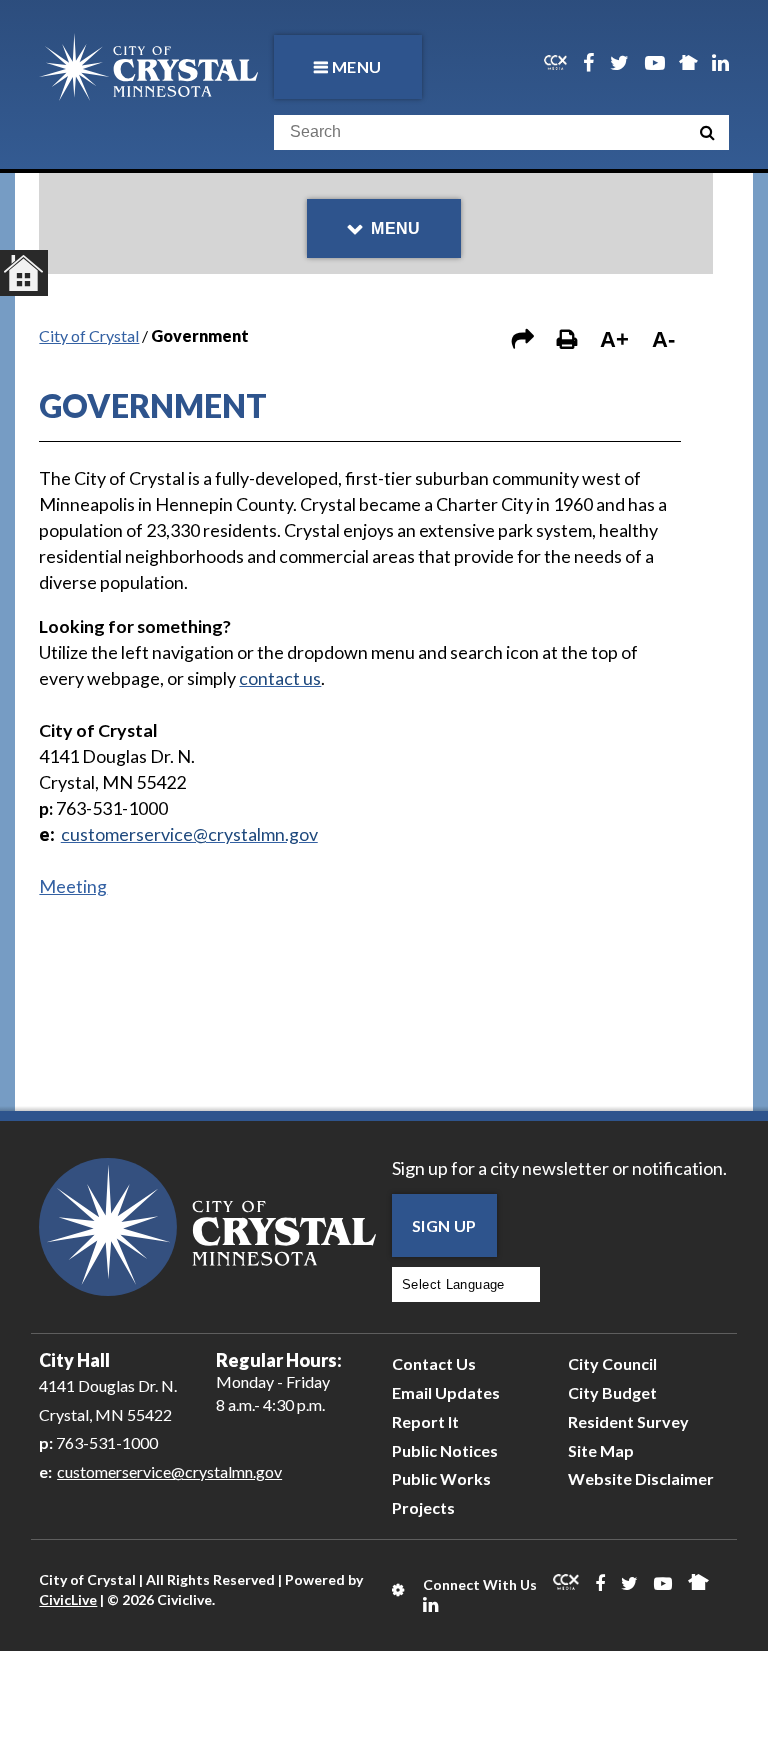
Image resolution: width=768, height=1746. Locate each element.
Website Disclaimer (641, 1478)
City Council (612, 1363)
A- (663, 339)
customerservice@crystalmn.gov (169, 1471)
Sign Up (444, 1225)
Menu (357, 66)
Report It (425, 1421)
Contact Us (434, 1363)
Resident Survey (628, 1421)
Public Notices (445, 1450)
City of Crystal (89, 335)
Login (399, 1590)
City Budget (612, 1392)
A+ (614, 339)
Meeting (73, 886)
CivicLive (68, 1599)
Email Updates (446, 1392)
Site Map (601, 1450)
